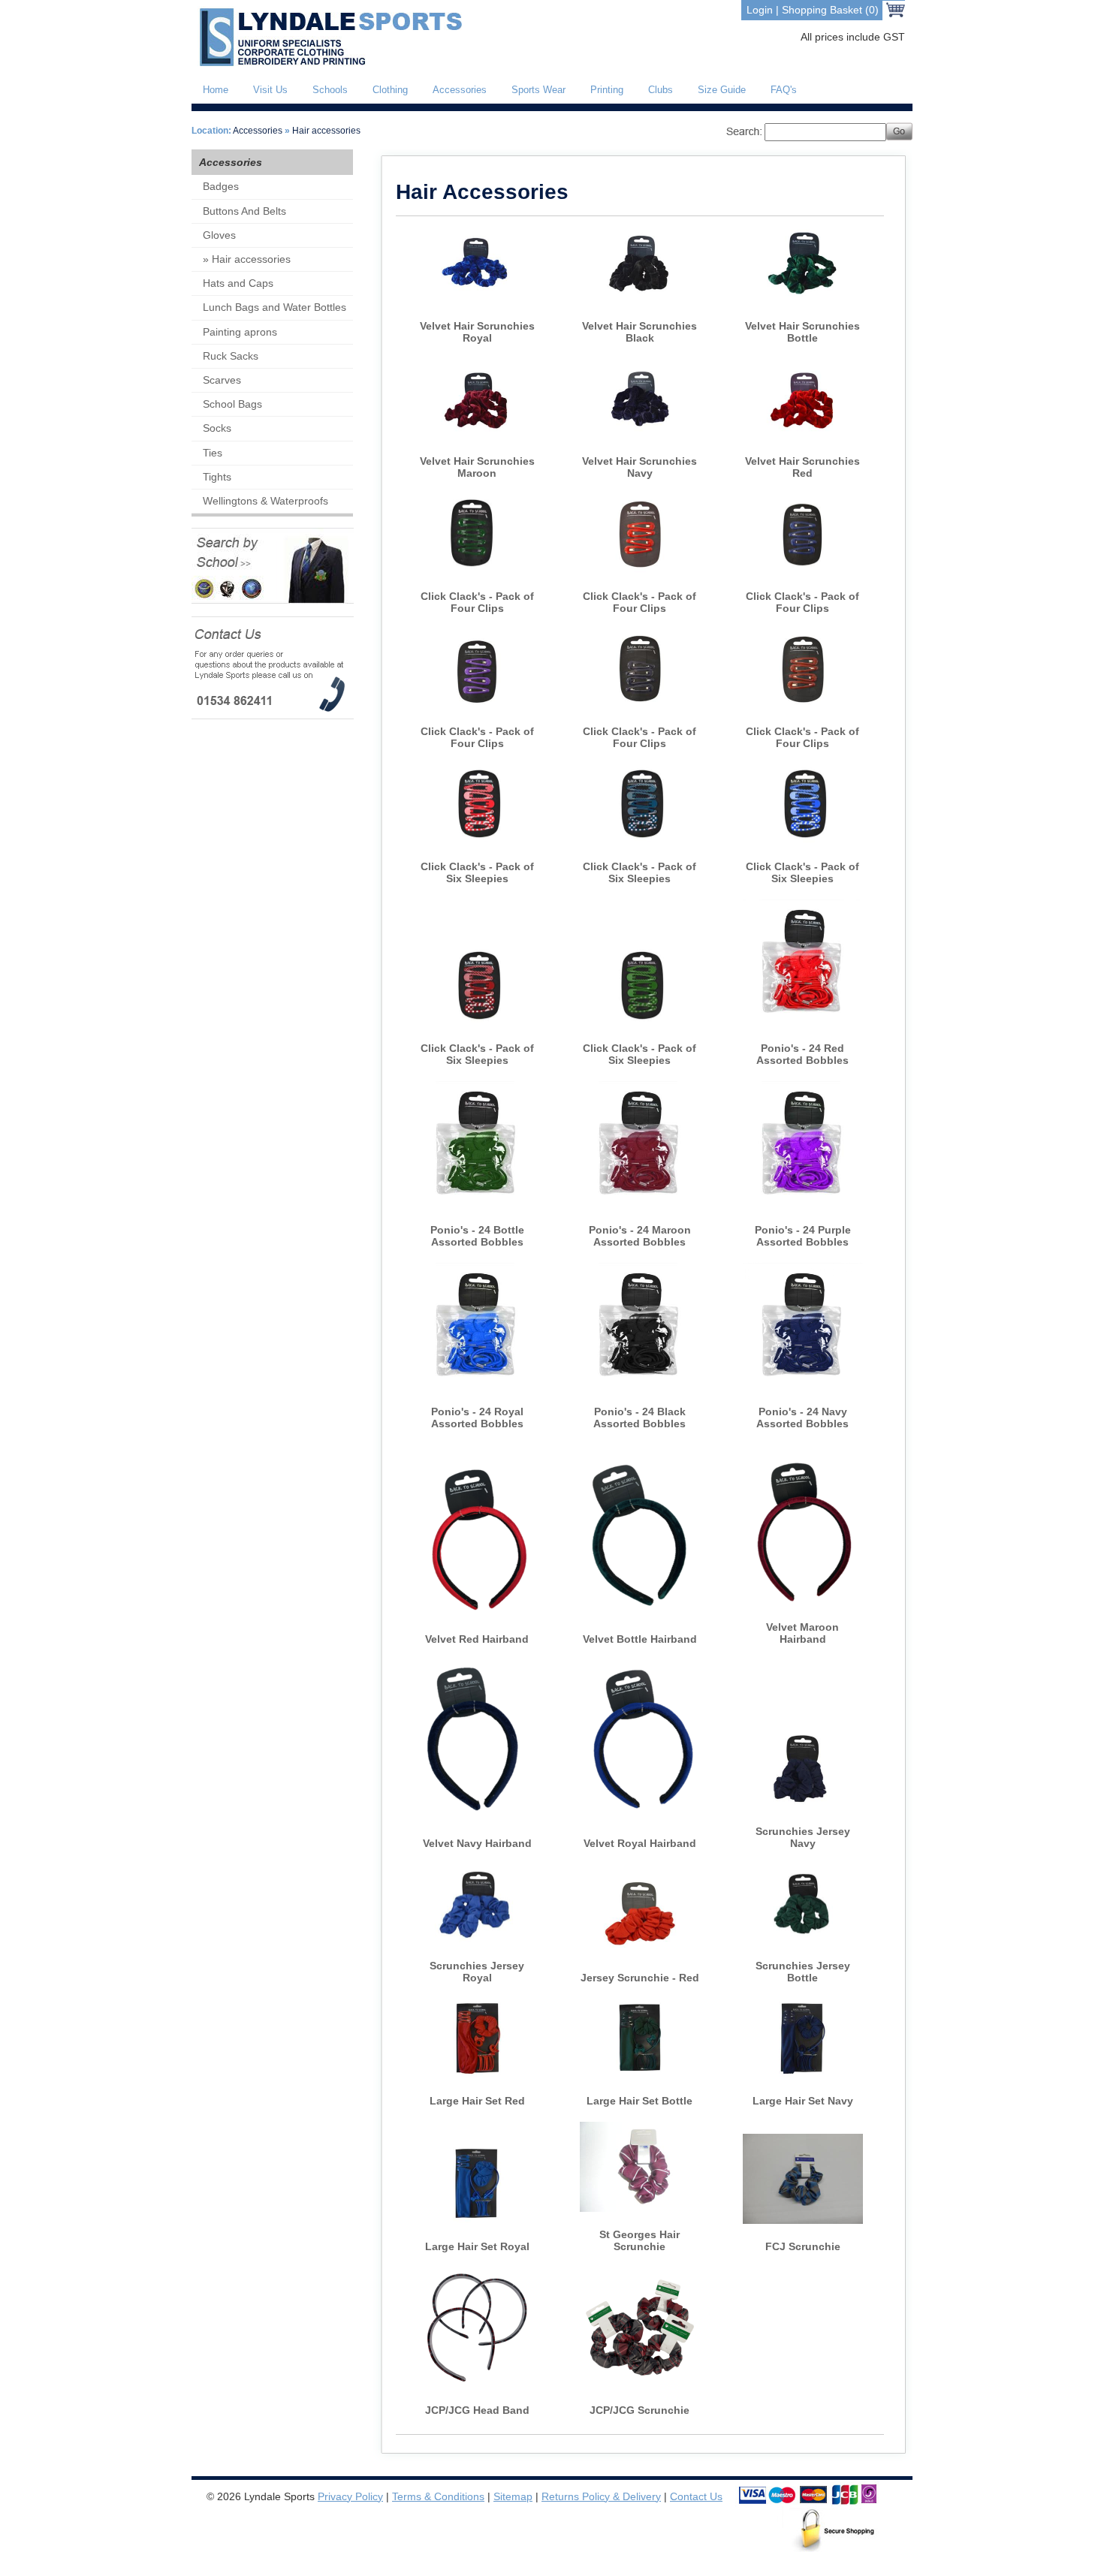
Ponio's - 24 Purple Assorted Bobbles (803, 1236)
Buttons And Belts (244, 211)
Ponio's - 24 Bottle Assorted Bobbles (477, 1236)
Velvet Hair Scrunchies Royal (477, 332)
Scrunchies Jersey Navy (803, 1837)
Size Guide (722, 90)
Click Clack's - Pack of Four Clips (477, 602)
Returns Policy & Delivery (601, 2496)
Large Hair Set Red (477, 2101)
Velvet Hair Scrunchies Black (639, 332)
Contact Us (696, 2496)
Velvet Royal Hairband (640, 1843)
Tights (217, 477)
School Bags (232, 404)
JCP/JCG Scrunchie (639, 2410)
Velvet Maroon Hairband (802, 1633)
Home (216, 90)
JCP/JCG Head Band (477, 2410)
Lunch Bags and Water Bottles (274, 307)
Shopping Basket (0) (830, 10)
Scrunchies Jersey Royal (477, 1972)
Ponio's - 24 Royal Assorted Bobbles (477, 1418)
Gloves (219, 235)
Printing (607, 90)
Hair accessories (326, 131)
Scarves (222, 380)
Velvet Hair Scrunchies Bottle (802, 332)
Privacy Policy (350, 2496)
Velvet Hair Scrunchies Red (802, 467)
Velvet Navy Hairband (477, 1843)
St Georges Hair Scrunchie (639, 2240)
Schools (330, 90)
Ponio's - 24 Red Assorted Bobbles (802, 1054)
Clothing (390, 90)
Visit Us (270, 90)
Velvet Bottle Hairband (640, 1639)
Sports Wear (538, 90)
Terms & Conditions (438, 2496)
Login (760, 10)
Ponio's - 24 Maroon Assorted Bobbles (640, 1236)
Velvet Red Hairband (477, 1639)
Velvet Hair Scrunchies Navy (639, 467)
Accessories (460, 90)
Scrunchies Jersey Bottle (803, 1972)
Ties (213, 453)
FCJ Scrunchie (803, 2246)
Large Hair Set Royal (477, 2246)
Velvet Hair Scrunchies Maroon (477, 467)
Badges (221, 186)
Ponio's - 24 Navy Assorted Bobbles (802, 1418)
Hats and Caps (238, 283)
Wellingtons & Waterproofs (265, 501)
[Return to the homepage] (328, 63)
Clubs (661, 90)
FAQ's (784, 90)
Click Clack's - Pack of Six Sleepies (477, 872)
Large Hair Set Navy (803, 2101)
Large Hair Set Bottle (639, 2101)
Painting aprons (240, 332)
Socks (217, 428)
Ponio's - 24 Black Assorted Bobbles (639, 1418)
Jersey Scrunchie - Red (640, 1978)
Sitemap (513, 2496)
